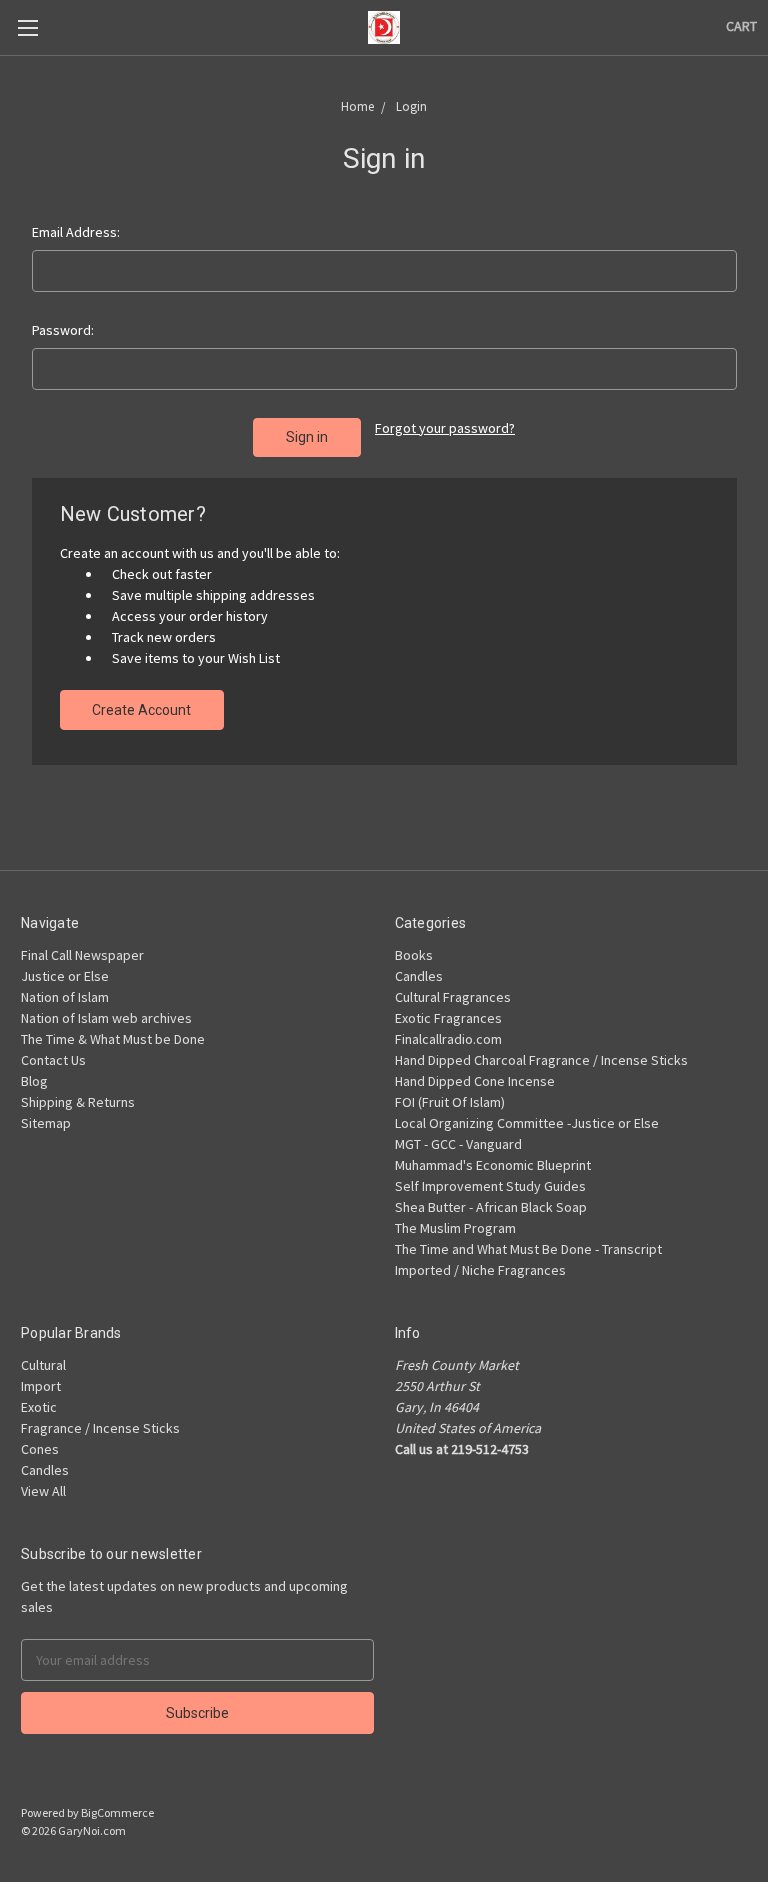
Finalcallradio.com (448, 1039)
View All (43, 1491)
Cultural (43, 1365)
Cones (40, 1449)
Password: (63, 330)
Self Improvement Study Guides (490, 1186)
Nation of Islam (65, 997)
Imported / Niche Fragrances (480, 1270)
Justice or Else (65, 976)
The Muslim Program (455, 1228)
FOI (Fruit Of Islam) (450, 1102)
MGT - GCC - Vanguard (458, 1144)
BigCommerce (117, 1812)
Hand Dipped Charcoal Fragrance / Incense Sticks (541, 1060)
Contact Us (53, 1060)
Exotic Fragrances (448, 1018)
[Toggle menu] (27, 27)
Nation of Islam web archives (106, 1018)
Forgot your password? (445, 428)
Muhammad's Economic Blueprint (493, 1165)
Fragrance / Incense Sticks (100, 1428)
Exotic (39, 1407)
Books (414, 955)
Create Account (141, 710)
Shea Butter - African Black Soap (491, 1207)
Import (41, 1386)
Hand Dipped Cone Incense (475, 1081)
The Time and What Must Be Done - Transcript (528, 1249)
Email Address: (76, 232)
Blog (34, 1081)
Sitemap (46, 1123)
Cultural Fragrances (453, 997)
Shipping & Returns (78, 1102)
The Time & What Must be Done (113, 1039)
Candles (419, 976)
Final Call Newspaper (82, 955)
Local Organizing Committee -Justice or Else (527, 1123)
